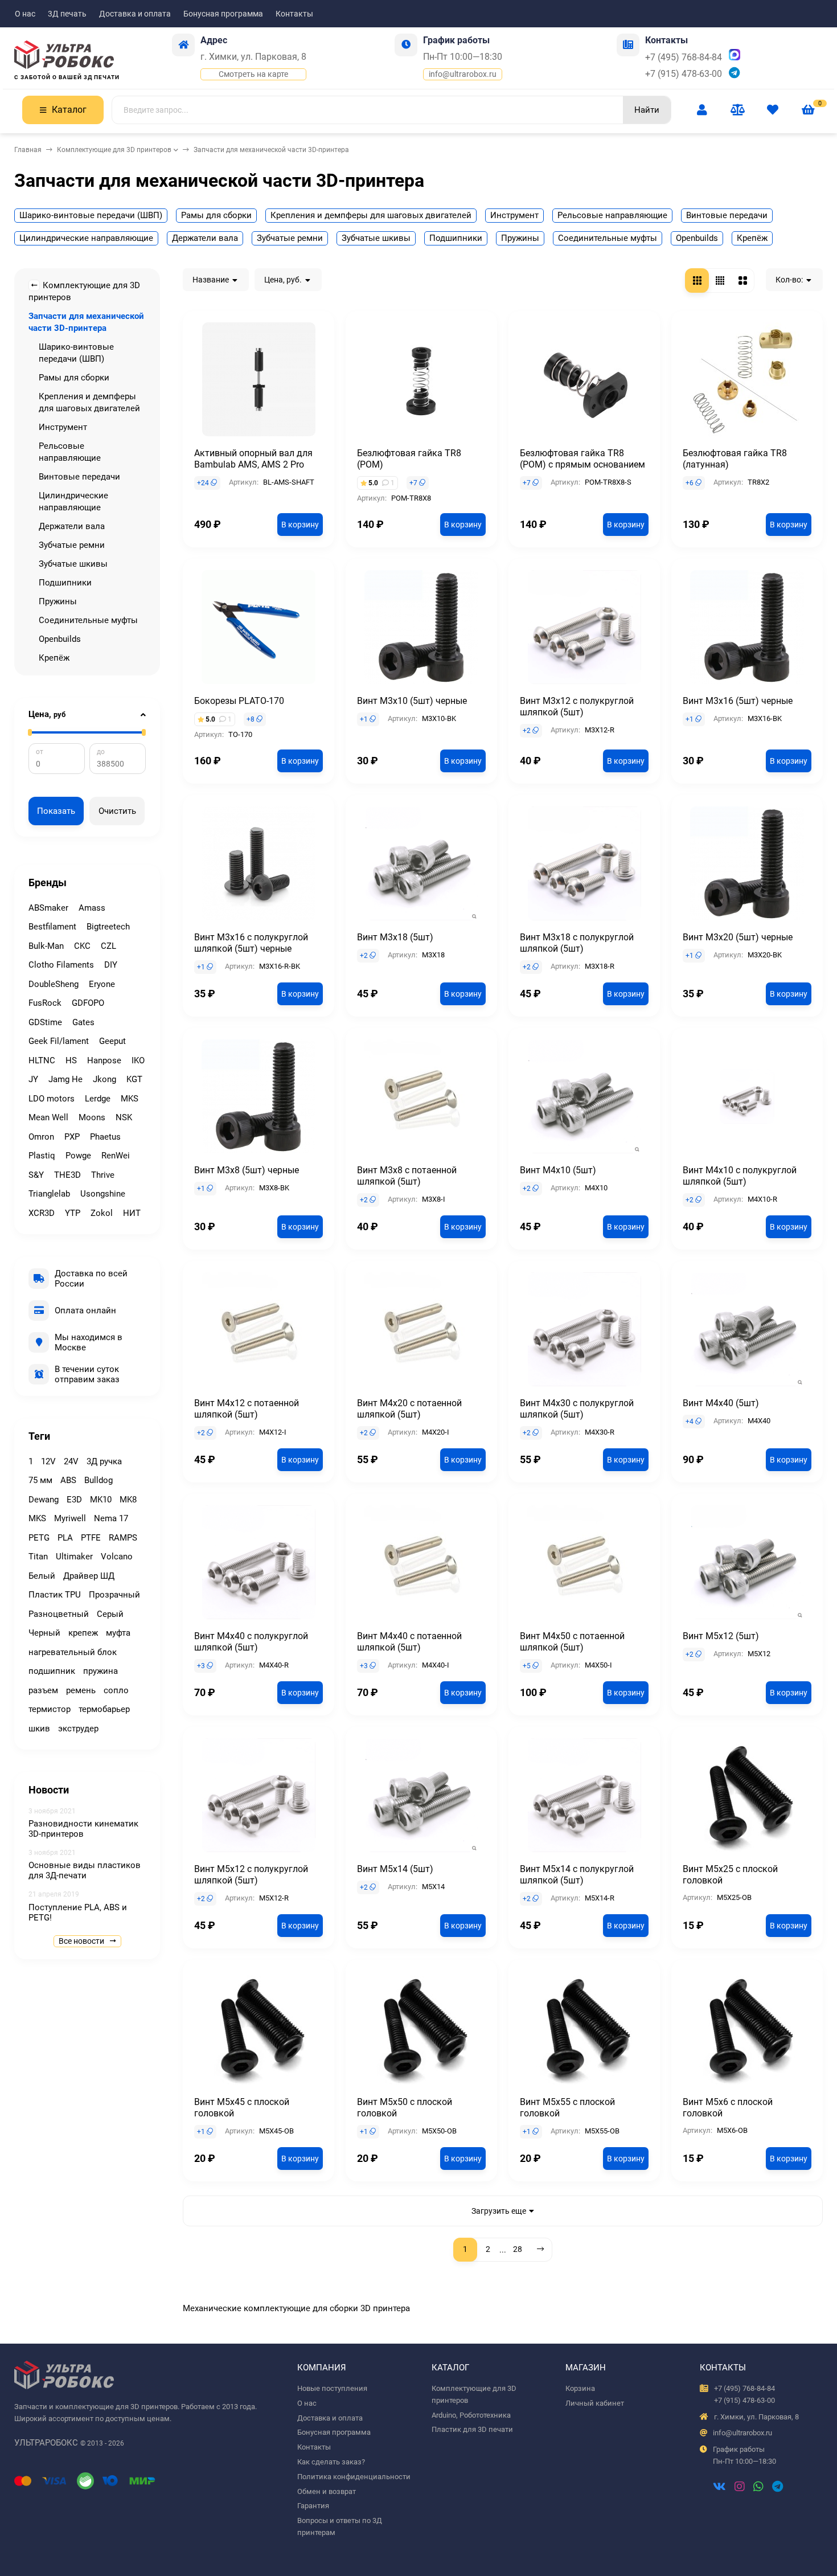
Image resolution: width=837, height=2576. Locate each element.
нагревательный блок (73, 1652)
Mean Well (48, 1117)
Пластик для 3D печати (472, 2429)
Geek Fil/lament (59, 1041)
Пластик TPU (55, 1595)
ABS (68, 1480)
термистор (50, 1709)
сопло (116, 1690)
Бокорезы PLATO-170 (239, 701)
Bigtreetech (108, 927)
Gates (83, 1022)
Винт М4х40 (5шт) (721, 1403)
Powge (78, 1156)
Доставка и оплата (135, 14)
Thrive (103, 1175)
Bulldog (99, 1480)
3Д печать (67, 14)
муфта (118, 1633)
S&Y (36, 1175)
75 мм (40, 1480)
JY (33, 1079)
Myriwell (70, 1518)
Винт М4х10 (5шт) (558, 1170)
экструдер (78, 1729)
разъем (43, 1690)
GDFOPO (88, 1003)
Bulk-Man (46, 946)
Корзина (580, 2388)
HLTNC (42, 1060)
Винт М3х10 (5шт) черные (412, 701)
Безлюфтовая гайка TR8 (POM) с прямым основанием (582, 459)
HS (71, 1060)
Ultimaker (74, 1557)
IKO (138, 1060)
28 (518, 2249)
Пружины (520, 238)
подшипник (52, 1671)
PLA (65, 1538)
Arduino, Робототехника (471, 2415)
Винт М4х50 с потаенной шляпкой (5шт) (572, 1642)
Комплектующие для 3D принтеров (114, 150)
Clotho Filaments (61, 965)
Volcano (117, 1557)
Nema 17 (111, 1518)
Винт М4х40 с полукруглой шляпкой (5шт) (251, 1642)
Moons (92, 1117)
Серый (110, 1614)
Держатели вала (205, 238)
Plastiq (42, 1156)
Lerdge (98, 1099)
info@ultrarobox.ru (463, 74)
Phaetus (105, 1137)
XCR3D (42, 1213)
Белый (42, 1576)
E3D (74, 1500)
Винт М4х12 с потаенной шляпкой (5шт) (247, 1409)
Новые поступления (332, 2388)
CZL (108, 946)
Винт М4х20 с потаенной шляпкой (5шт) (409, 1409)
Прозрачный (114, 1595)
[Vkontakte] (719, 2488)
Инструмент (514, 215)
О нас (25, 14)
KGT (134, 1079)
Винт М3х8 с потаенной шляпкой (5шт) (407, 1176)
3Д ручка (104, 1461)
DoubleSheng (54, 984)
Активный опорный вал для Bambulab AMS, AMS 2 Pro (253, 459)
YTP (73, 1213)
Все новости (82, 1941)
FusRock (45, 1003)
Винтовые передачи (727, 215)
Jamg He (65, 1079)
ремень (81, 1690)
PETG (39, 1538)
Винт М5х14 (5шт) (395, 1869)
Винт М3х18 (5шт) (395, 937)
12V (48, 1461)
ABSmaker (48, 908)
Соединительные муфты (608, 238)
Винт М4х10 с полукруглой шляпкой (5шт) (740, 1176)
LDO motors (52, 1099)
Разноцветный (59, 1614)
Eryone (102, 984)
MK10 (101, 1500)
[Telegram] (777, 2488)
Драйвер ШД (89, 1576)
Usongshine (103, 1194)
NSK (124, 1117)
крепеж (83, 1633)
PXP (72, 1137)
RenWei (116, 1156)
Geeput (112, 1041)
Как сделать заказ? (331, 2462)
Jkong (104, 1079)
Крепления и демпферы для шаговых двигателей (371, 215)
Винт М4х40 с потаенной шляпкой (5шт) (409, 1642)
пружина (100, 1671)
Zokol (102, 1213)
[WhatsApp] (758, 2488)
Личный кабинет (595, 2403)
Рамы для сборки (216, 215)
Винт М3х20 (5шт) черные (738, 937)
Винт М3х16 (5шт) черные (738, 701)
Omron (41, 1137)
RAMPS (123, 1538)
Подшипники (456, 238)
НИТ (132, 1213)
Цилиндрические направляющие (86, 238)
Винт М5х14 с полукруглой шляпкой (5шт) (577, 1875)
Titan (38, 1557)
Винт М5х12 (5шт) (721, 1636)
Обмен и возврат (327, 2491)
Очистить (117, 811)
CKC (82, 946)
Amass (92, 908)
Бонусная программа (223, 14)
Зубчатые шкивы (376, 238)
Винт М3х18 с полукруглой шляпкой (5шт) (577, 943)
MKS (130, 1099)
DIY (111, 965)
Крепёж (752, 238)
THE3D (67, 1175)
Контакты (294, 14)
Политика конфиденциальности (354, 2477)
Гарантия (313, 2506)
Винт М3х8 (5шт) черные (247, 1170)
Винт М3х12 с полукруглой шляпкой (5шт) (577, 707)
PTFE (91, 1538)
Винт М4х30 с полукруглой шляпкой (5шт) (577, 1409)
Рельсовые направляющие (612, 215)
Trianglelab (49, 1194)
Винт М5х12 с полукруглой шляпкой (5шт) (251, 1875)
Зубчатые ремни (290, 238)
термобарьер (104, 1709)
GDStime (45, 1022)
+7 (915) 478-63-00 (684, 74)
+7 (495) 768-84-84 (684, 57)
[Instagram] (740, 2488)
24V (71, 1461)
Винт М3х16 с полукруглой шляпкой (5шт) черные (251, 943)
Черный (44, 1633)
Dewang (44, 1500)
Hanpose (104, 1060)
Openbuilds (697, 238)
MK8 (128, 1500)
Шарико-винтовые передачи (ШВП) (91, 215)
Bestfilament (52, 927)
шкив (39, 1729)
